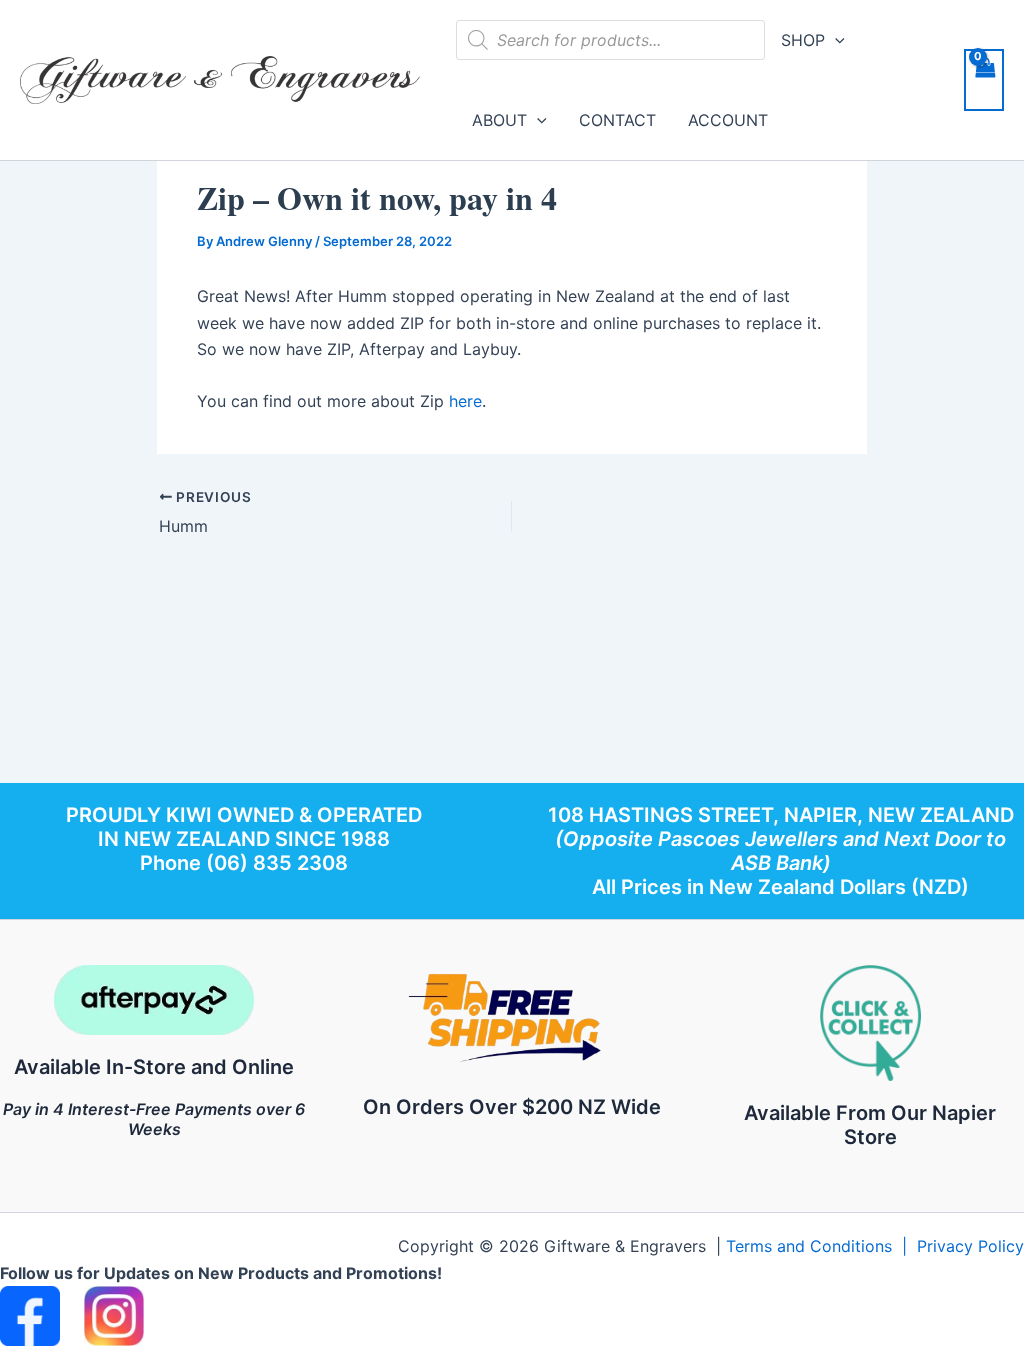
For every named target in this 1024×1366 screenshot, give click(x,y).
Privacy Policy (970, 1246)
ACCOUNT (728, 120)
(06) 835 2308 (277, 863)
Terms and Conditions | (821, 1246)
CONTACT (617, 120)
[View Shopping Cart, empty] (984, 80)
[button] (835, 40)
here (465, 401)
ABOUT (499, 120)
